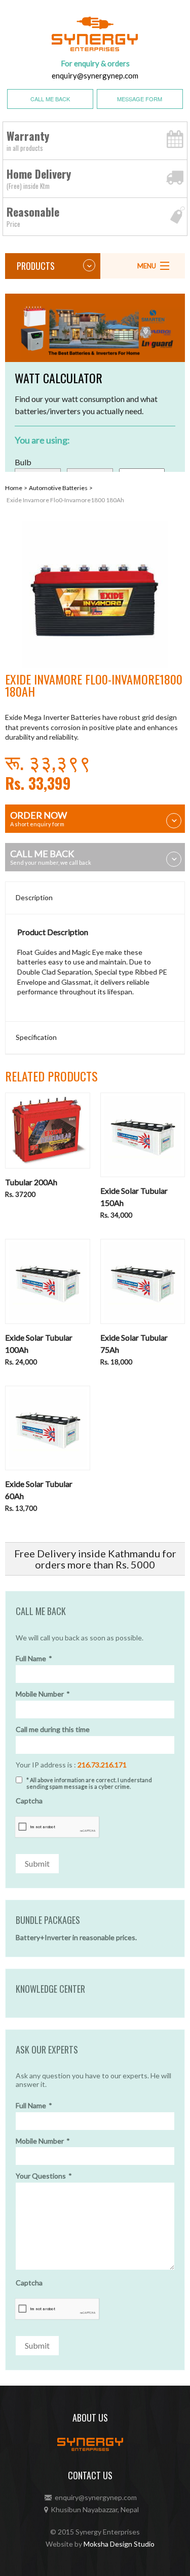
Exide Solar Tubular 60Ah (39, 1490)
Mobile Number (43, 1694)
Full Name (34, 1659)
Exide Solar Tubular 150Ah (134, 1197)
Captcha (29, 1801)
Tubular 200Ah (31, 1182)
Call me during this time (53, 1729)
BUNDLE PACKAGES (48, 1920)
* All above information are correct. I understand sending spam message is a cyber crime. (89, 1783)
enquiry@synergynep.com (95, 75)
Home (14, 488)
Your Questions (44, 2176)
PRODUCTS (36, 266)
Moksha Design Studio (119, 2544)
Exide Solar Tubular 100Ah (39, 1343)
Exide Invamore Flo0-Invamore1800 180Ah (65, 500)
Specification (36, 1037)
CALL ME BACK (50, 99)
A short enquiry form (39, 818)
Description (34, 897)
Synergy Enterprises (108, 2532)
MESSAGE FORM (140, 99)
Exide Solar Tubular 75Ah (134, 1343)
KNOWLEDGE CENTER (50, 1989)
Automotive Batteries (58, 488)
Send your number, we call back (51, 857)
